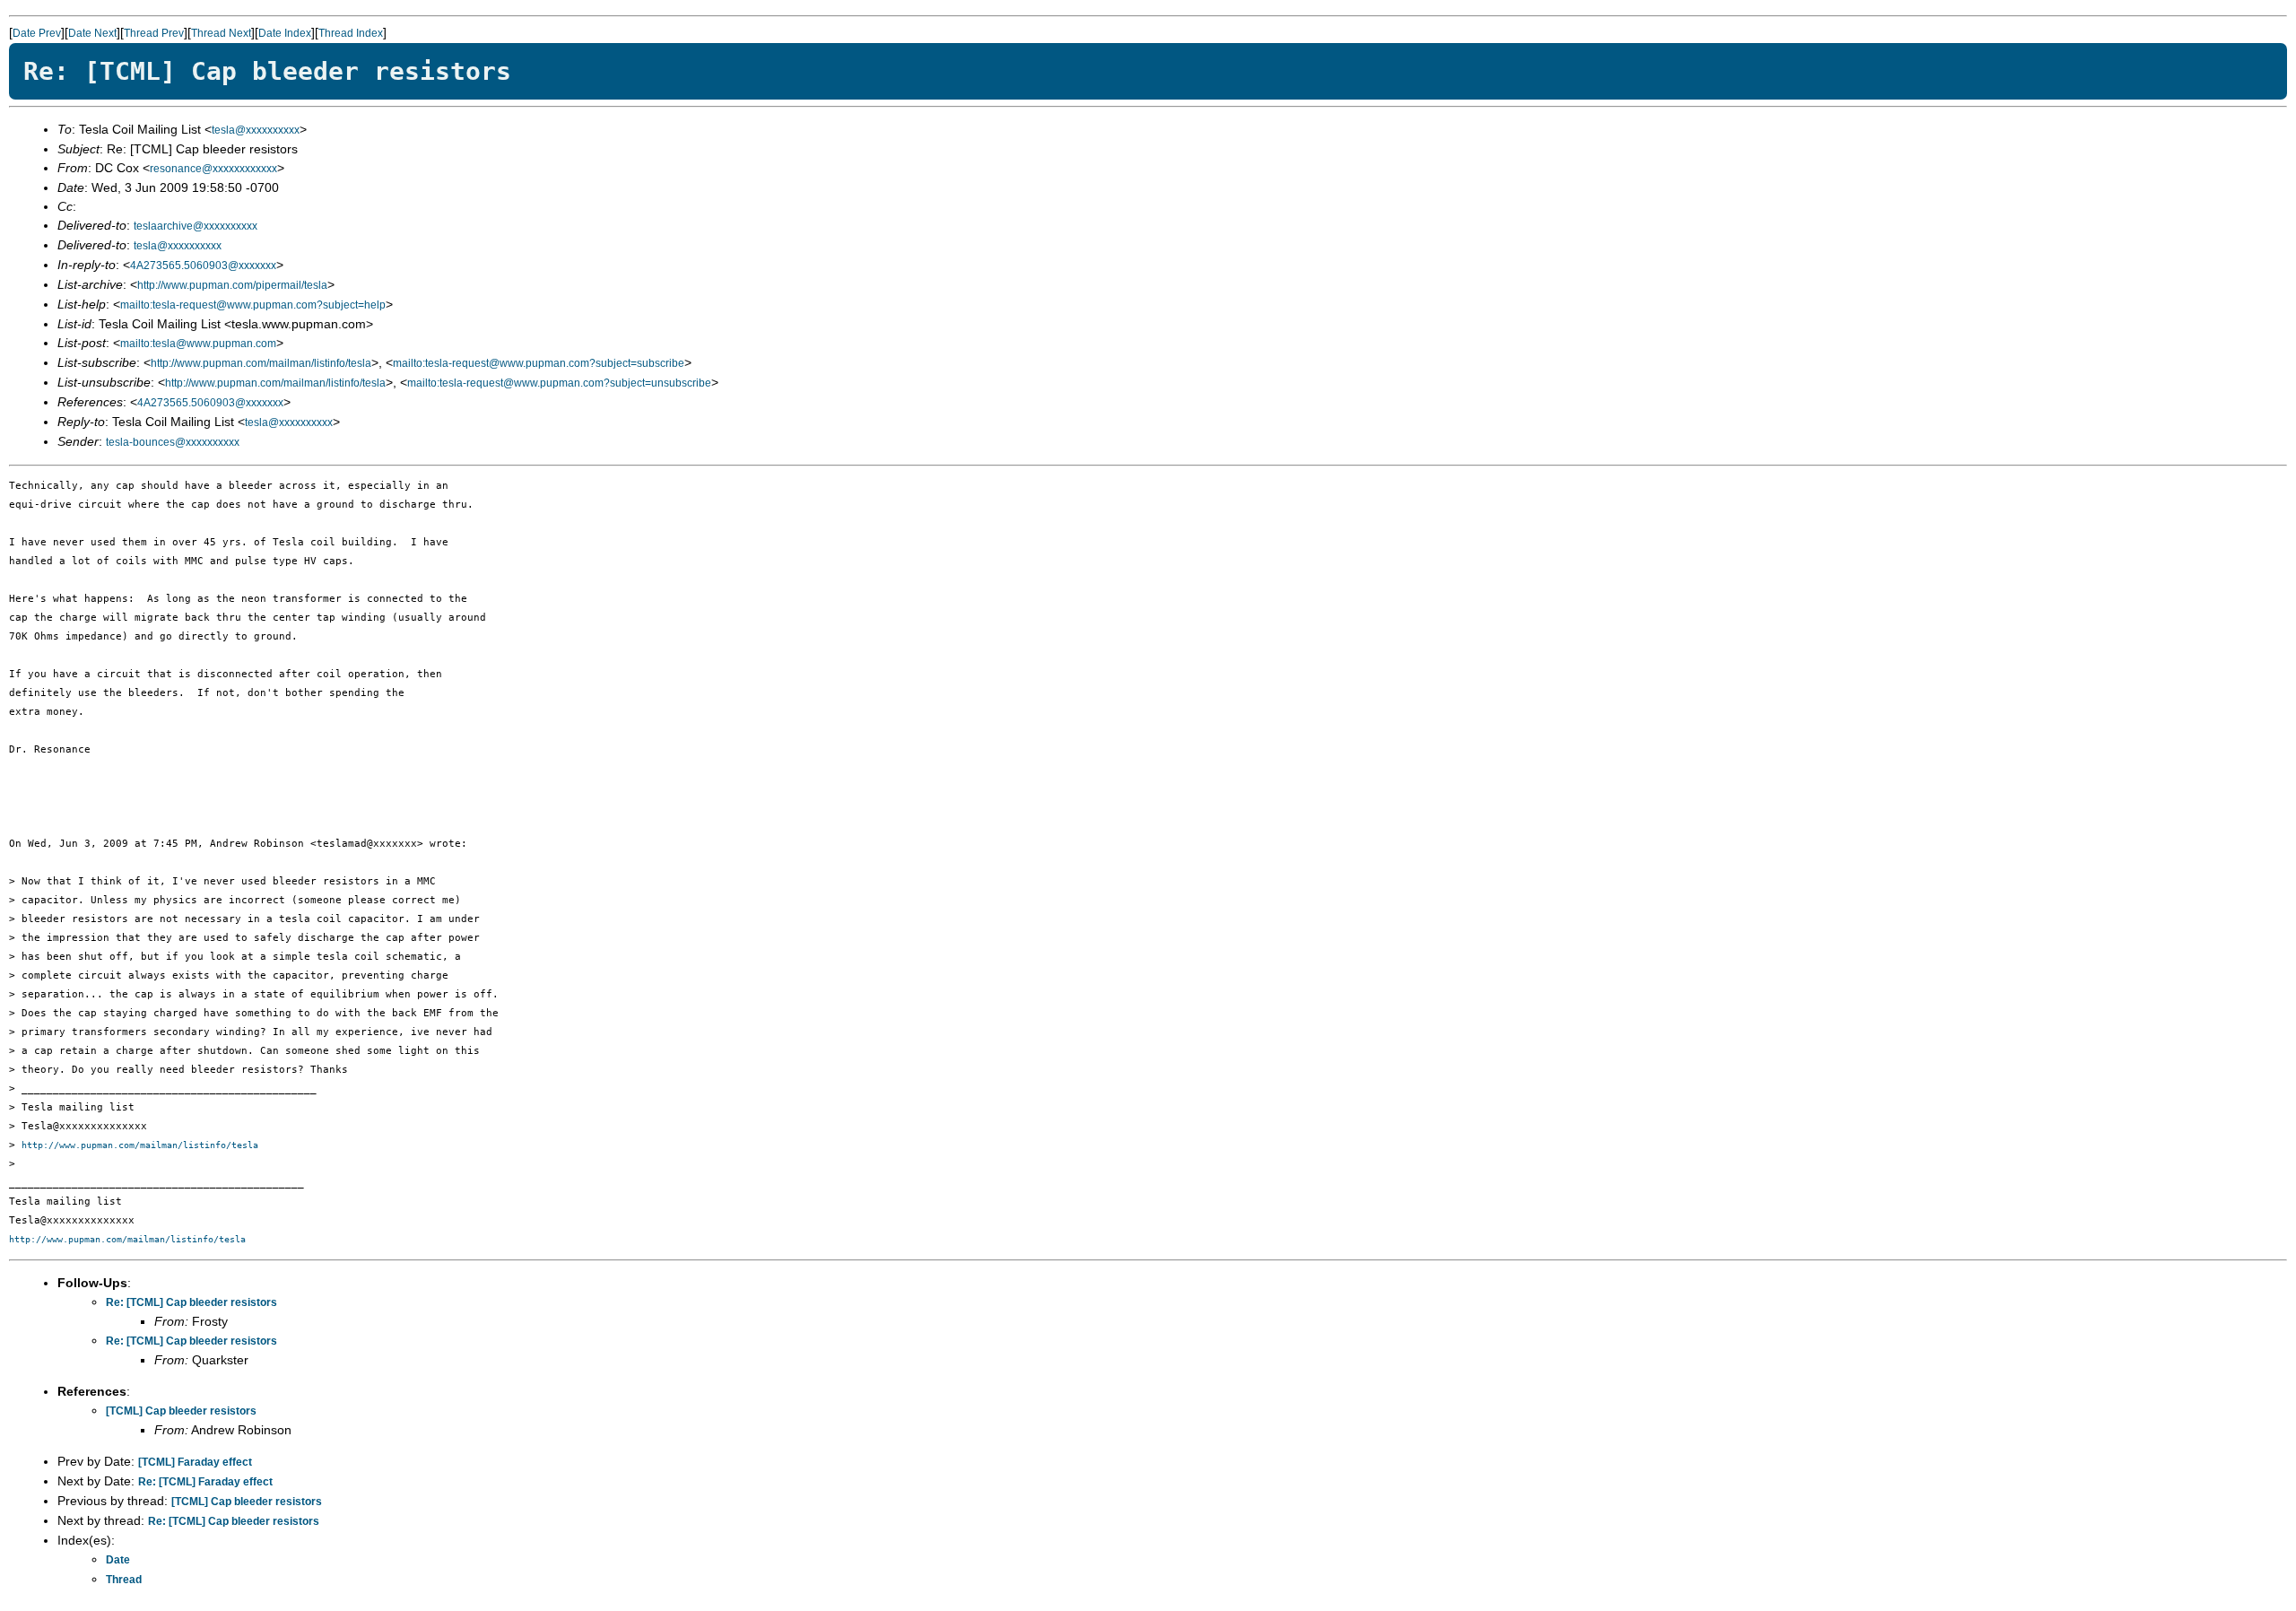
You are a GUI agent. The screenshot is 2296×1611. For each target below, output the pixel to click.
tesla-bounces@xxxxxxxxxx (173, 442)
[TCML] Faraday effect (195, 1462)
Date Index (285, 33)
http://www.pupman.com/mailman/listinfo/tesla (261, 363)
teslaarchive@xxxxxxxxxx (196, 226)
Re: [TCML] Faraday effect (205, 1482)
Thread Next (221, 33)
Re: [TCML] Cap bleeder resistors (191, 1302)
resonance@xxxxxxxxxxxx (213, 169)
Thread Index (351, 33)
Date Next (92, 33)
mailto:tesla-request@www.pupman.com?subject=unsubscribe (559, 383)
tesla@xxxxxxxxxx (256, 130)
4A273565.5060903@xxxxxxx (203, 266)
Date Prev (37, 33)
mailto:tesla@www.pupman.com (198, 344)
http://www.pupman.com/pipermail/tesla (232, 285)
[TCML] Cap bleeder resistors (181, 1411)
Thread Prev (154, 33)
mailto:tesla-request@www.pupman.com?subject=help (253, 305)
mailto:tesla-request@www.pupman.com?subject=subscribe (539, 363)
